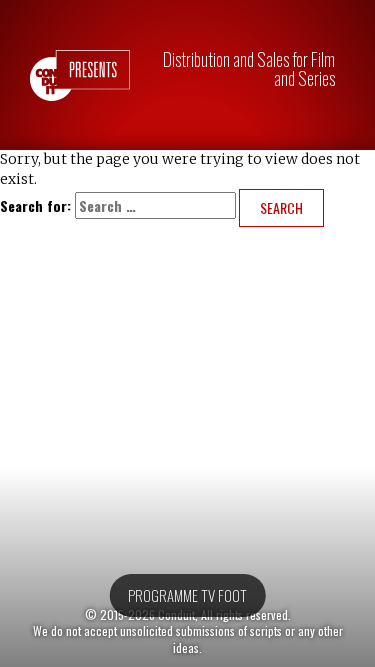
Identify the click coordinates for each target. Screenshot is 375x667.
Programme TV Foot (187, 595)
